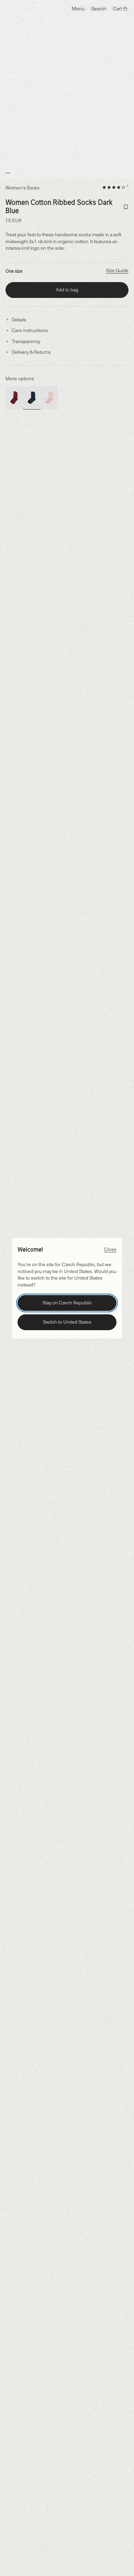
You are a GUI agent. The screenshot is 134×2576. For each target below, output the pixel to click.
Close (110, 1249)
